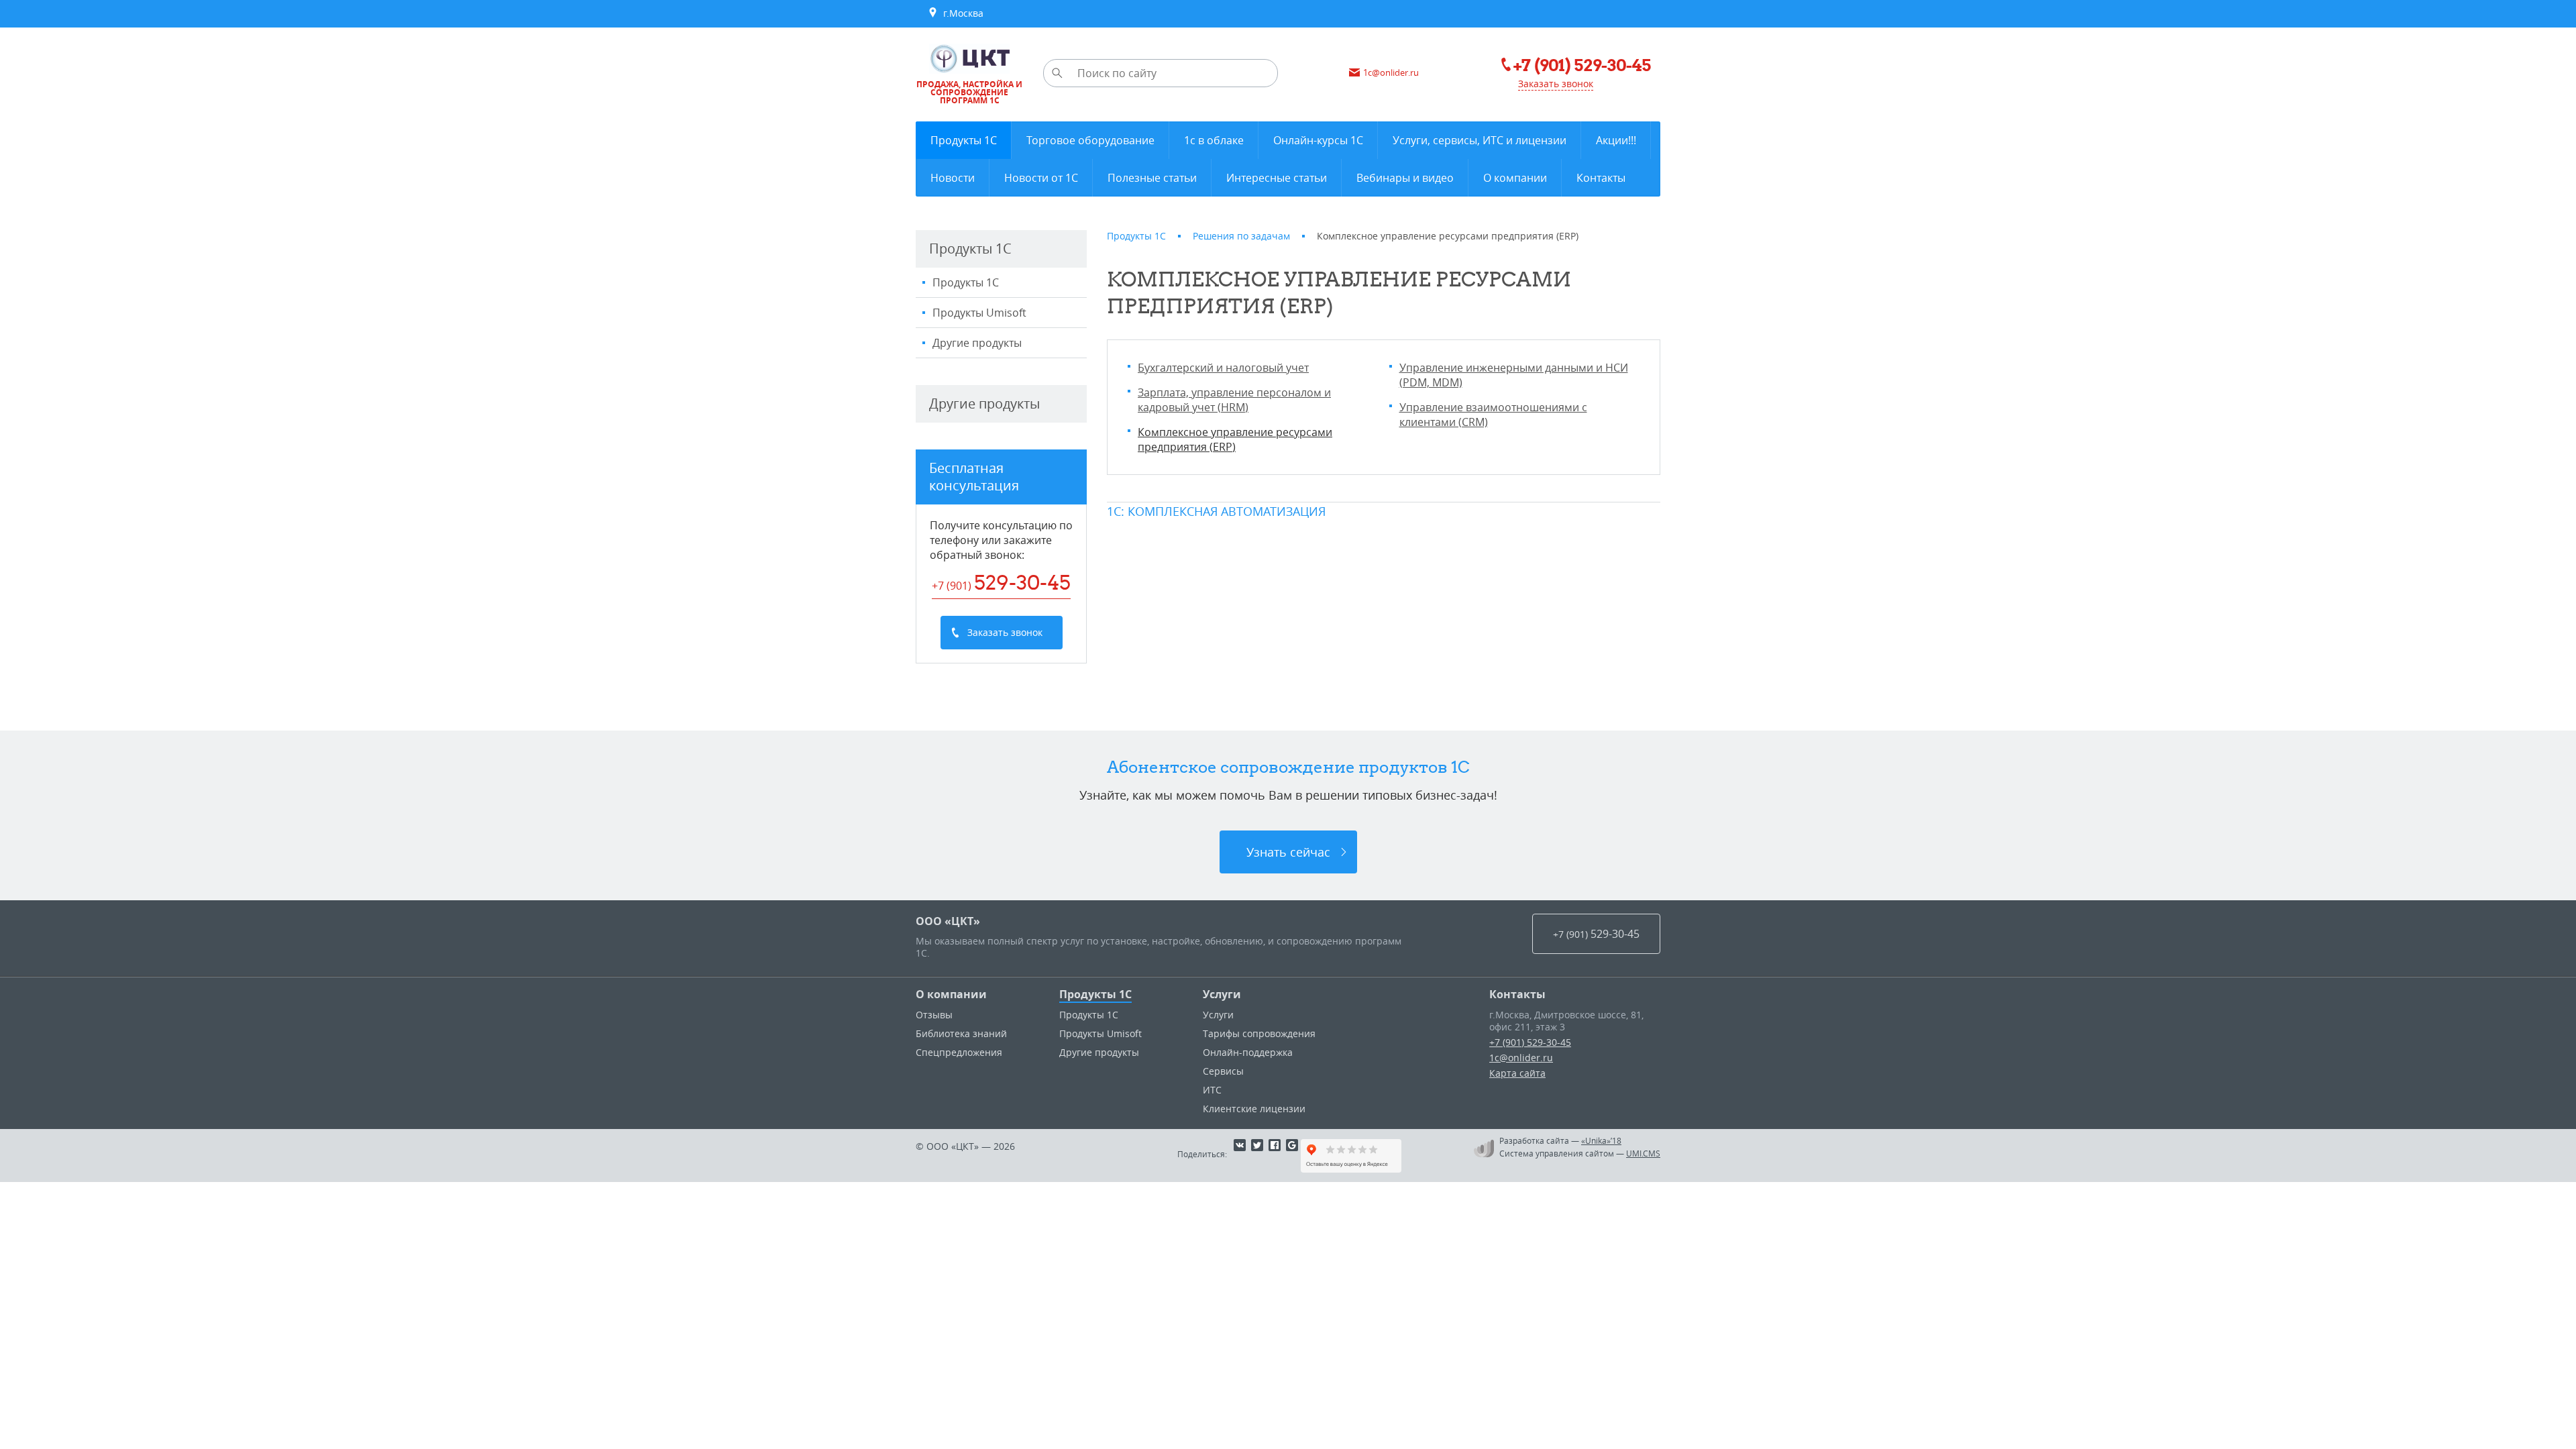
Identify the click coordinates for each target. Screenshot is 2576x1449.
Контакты (1517, 994)
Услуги (1222, 994)
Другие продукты (977, 343)
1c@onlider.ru (1521, 1058)
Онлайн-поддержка (1248, 1052)
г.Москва (961, 13)
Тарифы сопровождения (1259, 1033)
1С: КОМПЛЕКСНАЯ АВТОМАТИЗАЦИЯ (1216, 511)
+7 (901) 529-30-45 (1530, 1042)
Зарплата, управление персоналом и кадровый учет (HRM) (1234, 400)
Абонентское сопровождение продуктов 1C (1288, 767)
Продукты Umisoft (979, 313)
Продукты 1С (966, 282)
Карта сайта (1517, 1073)
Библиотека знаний (961, 1033)
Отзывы (934, 1015)
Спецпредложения (959, 1052)
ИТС (1212, 1090)
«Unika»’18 (1601, 1140)
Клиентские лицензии (1254, 1109)
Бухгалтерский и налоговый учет (1223, 368)
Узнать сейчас (1288, 852)
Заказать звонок (1556, 84)
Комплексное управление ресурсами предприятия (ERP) (1235, 439)
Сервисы (1223, 1071)
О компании (951, 994)
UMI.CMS (1643, 1153)
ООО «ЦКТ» (948, 921)
